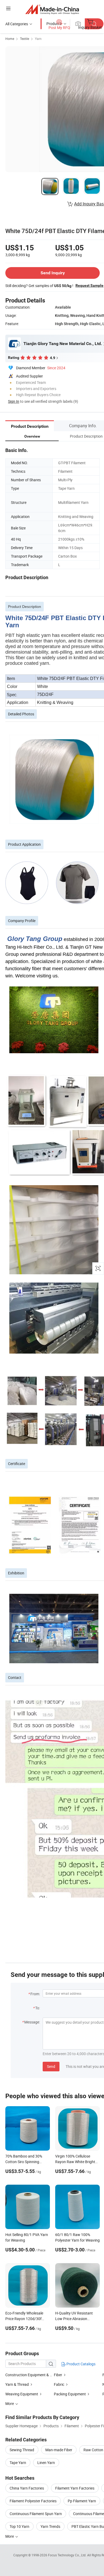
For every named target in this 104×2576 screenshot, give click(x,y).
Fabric (59, 2384)
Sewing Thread (22, 2450)
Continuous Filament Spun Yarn (36, 2514)
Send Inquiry (53, 273)
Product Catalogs (81, 2364)
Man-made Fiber (59, 2450)
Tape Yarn (18, 2463)
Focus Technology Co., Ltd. (68, 2555)
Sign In (14, 401)
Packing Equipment (70, 2394)
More (10, 2536)
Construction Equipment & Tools (32, 2375)
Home (10, 39)
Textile (25, 39)
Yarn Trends (50, 2526)
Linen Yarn (46, 2463)
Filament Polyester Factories (33, 2501)
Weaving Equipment (22, 2394)
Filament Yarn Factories (75, 2488)
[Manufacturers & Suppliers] (52, 9)
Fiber (58, 2375)
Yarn (38, 39)
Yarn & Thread (17, 2384)
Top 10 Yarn (19, 2526)
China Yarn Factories (27, 2488)
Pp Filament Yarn (82, 2501)
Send (51, 2066)
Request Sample (89, 285)
